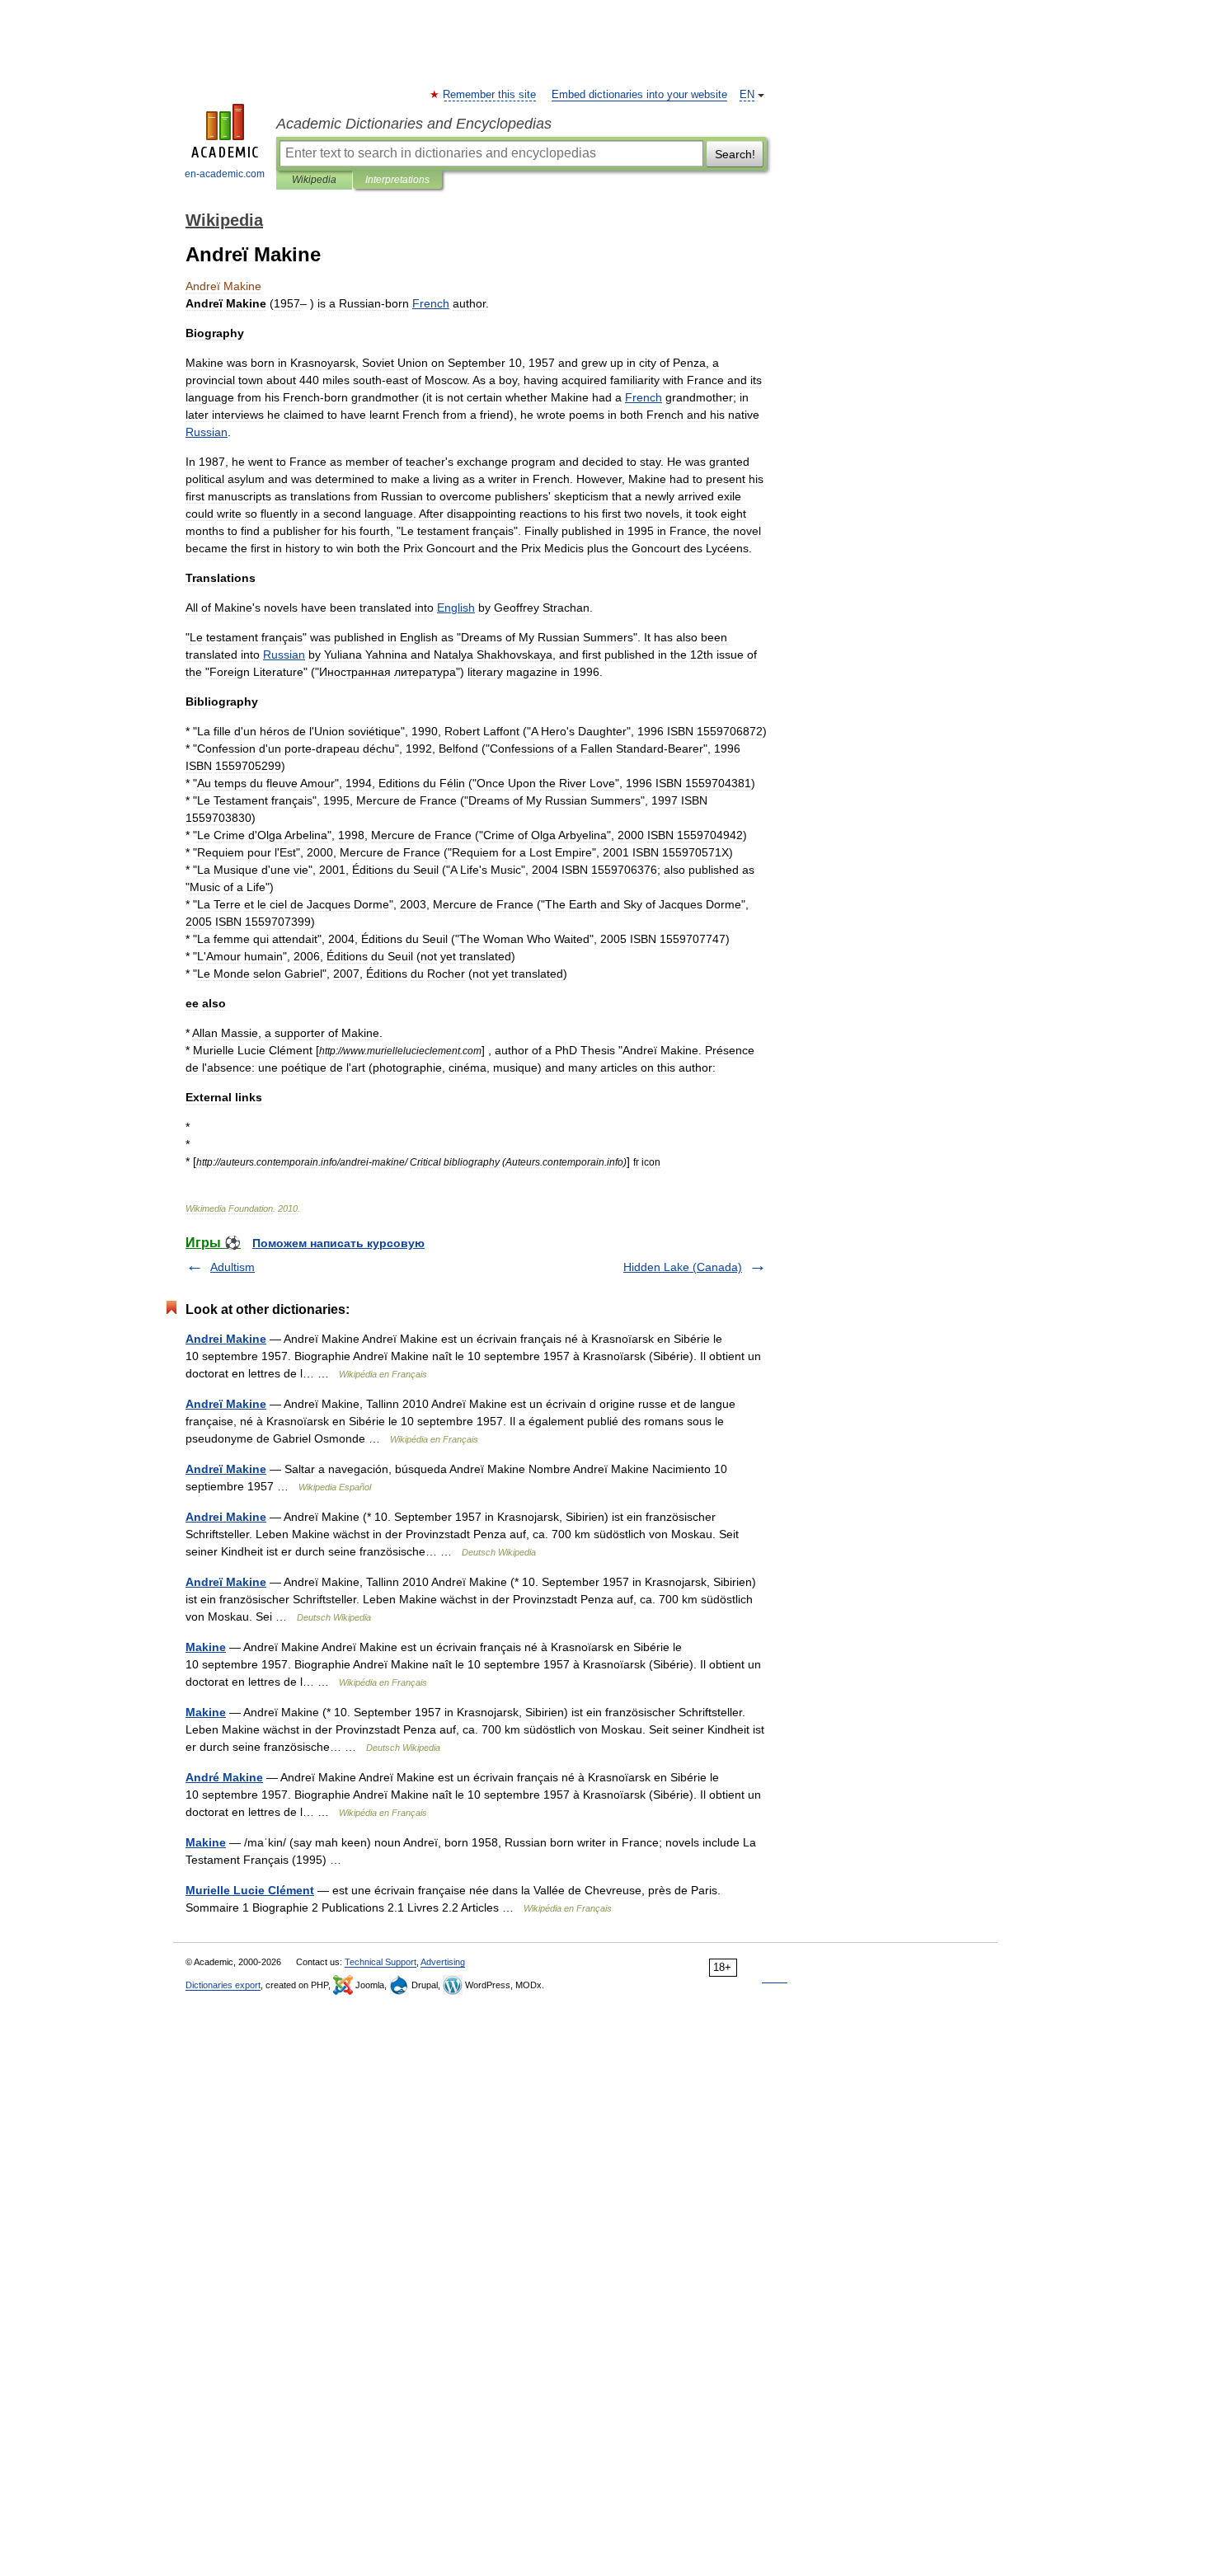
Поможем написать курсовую (338, 1243)
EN (747, 95)
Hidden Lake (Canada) (683, 1267)
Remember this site (490, 95)
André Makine (224, 1777)
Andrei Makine (226, 1339)
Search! (735, 154)
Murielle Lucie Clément (250, 1890)
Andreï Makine (226, 1404)
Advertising (443, 1962)
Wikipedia (314, 180)
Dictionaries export (223, 1985)
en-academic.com (225, 174)
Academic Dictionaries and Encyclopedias (414, 124)
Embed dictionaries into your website (639, 95)
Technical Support (381, 1962)
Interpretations (397, 180)
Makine (206, 1647)
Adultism (233, 1267)
